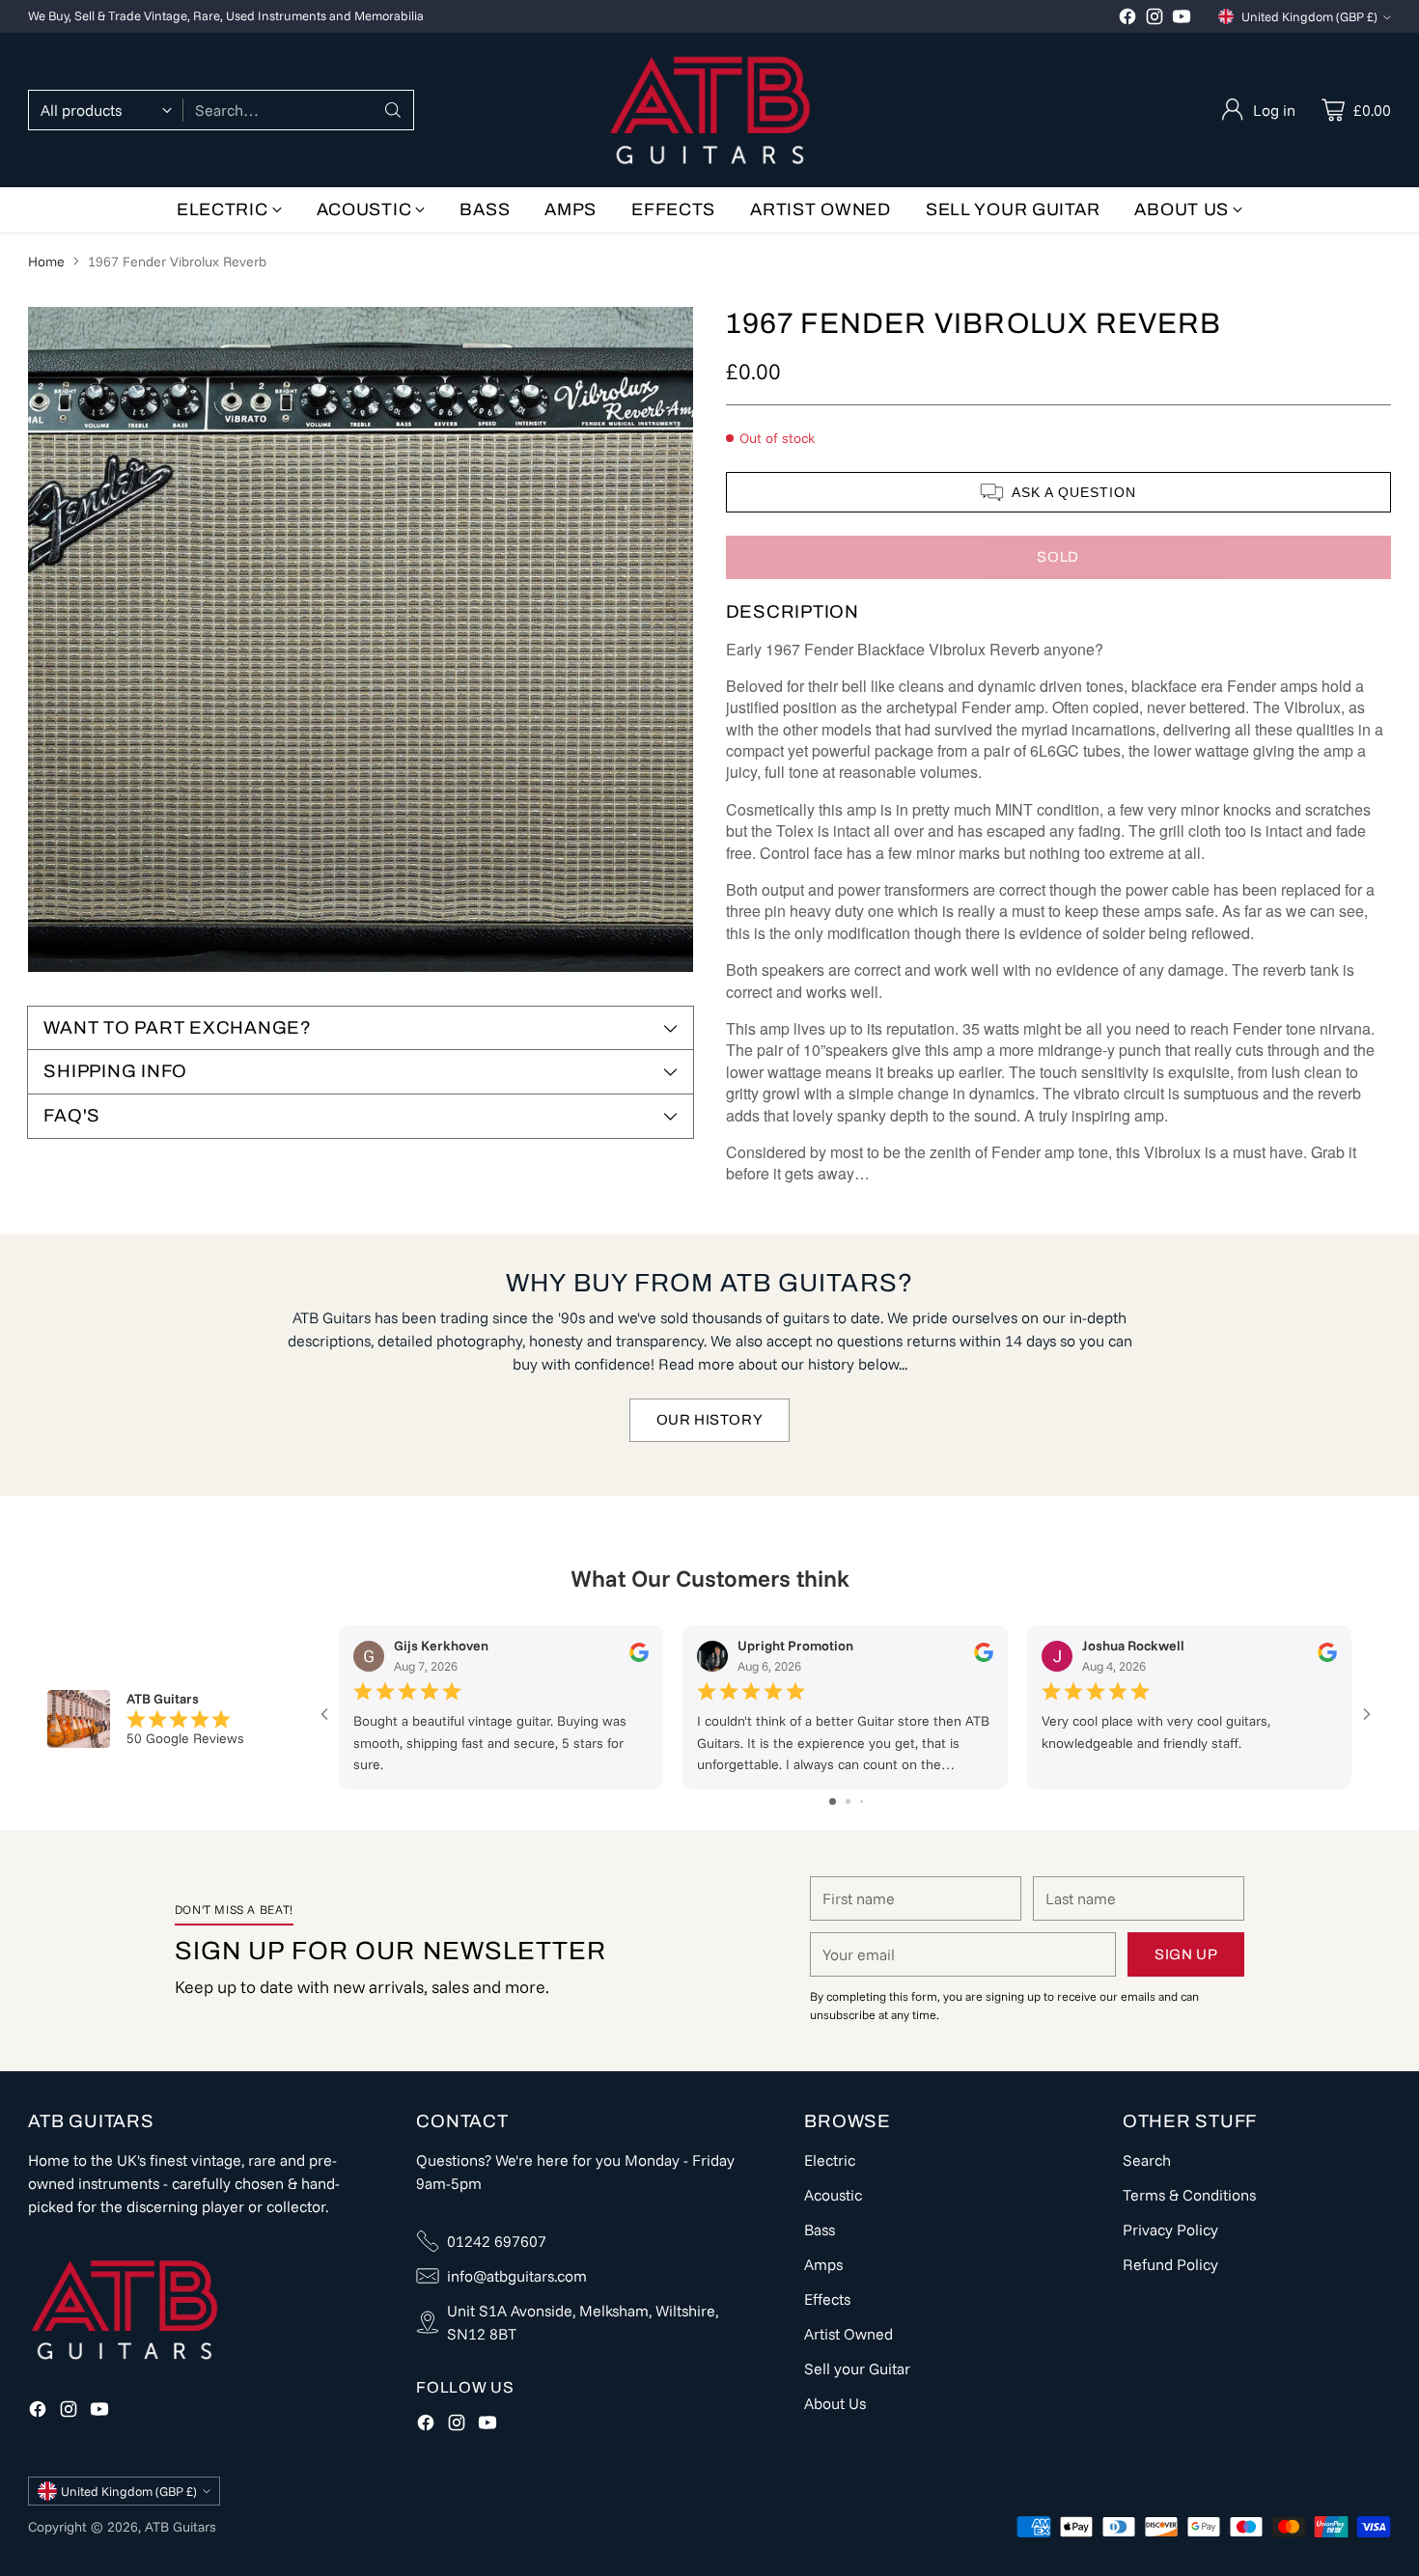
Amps (823, 2264)
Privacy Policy (1170, 2230)
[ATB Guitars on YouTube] (1182, 19)
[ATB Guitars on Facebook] (1127, 19)
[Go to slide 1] (833, 1801)
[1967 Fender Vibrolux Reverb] (361, 639)
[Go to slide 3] (862, 1801)
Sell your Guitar (857, 2368)
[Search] (393, 110)
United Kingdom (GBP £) (1309, 16)
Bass (820, 2230)
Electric (830, 2160)
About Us (835, 2403)
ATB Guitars (181, 2527)
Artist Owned (849, 2334)
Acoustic (833, 2195)
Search (1147, 2160)
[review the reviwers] (640, 1658)
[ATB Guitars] (710, 110)
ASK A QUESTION (1074, 492)
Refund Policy (1170, 2264)
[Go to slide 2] (848, 1801)
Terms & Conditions (1189, 2195)
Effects (827, 2299)
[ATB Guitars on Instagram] (1155, 19)
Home (46, 262)
